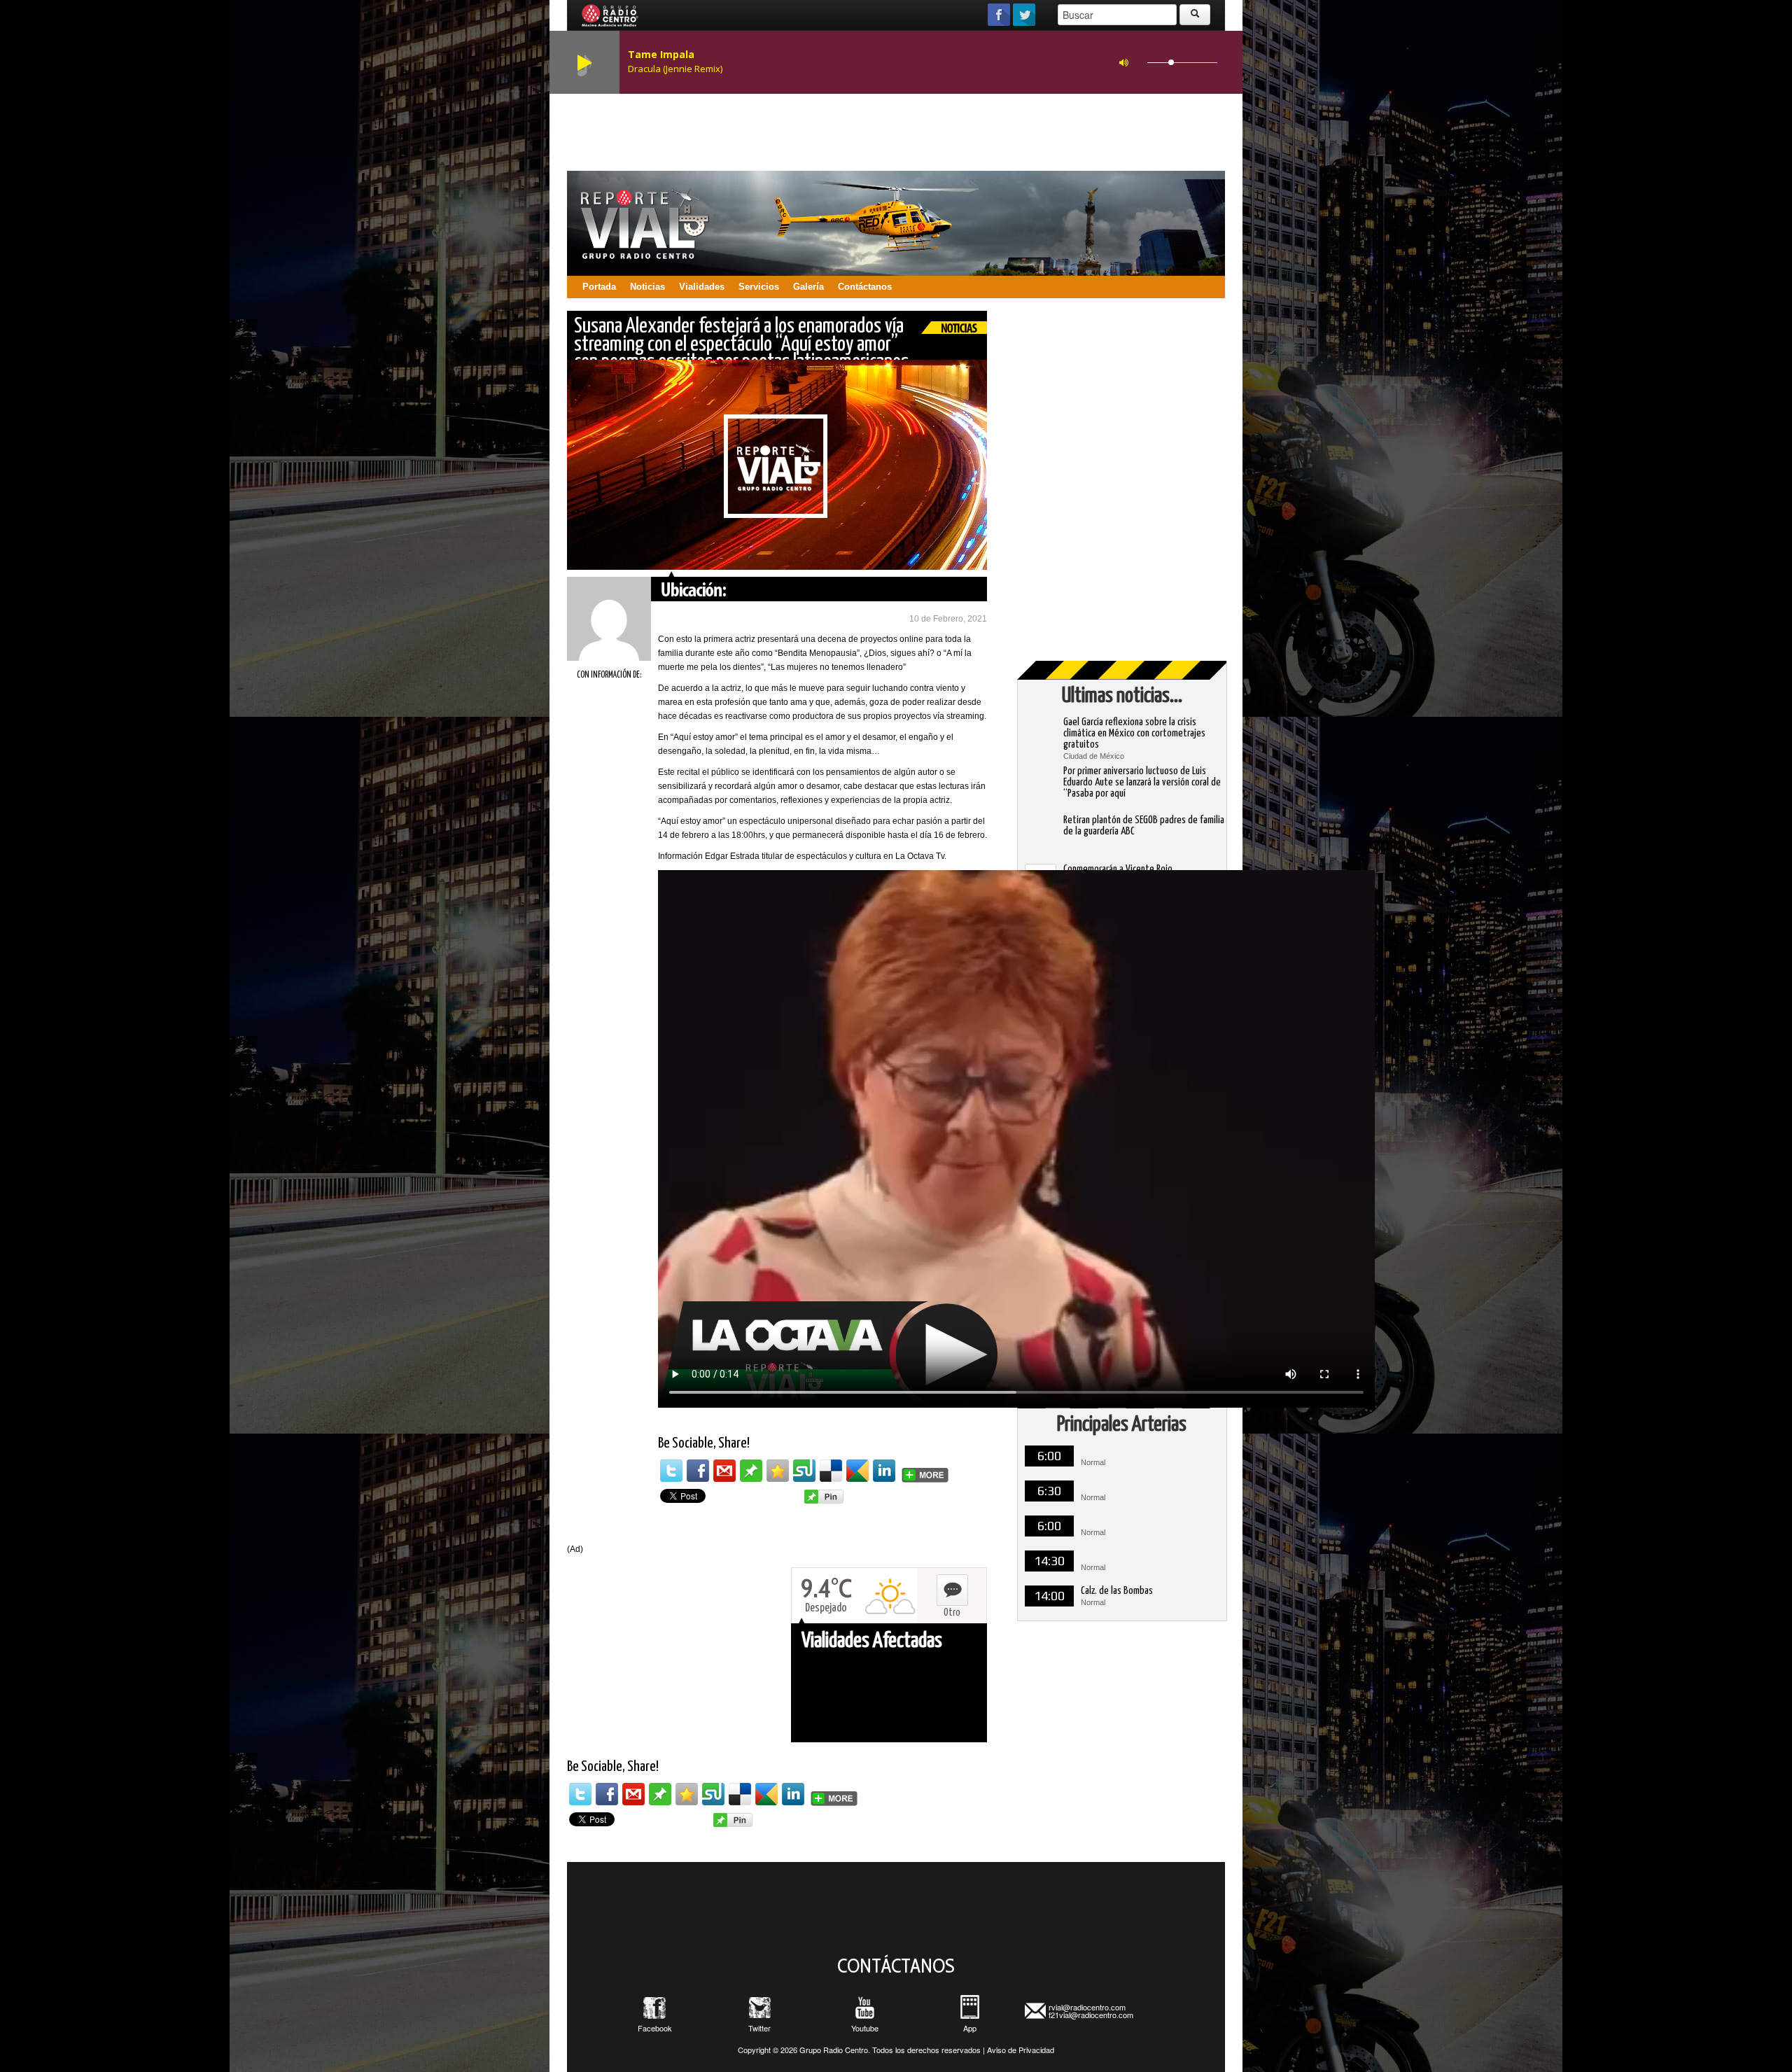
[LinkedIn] (884, 1471)
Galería (808, 287)
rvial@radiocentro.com (1087, 2007)
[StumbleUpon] (804, 1471)
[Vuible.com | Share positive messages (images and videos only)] (751, 1470)
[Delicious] (831, 1471)
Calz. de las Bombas (1117, 1591)
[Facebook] (698, 1471)
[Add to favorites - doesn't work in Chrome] (778, 1471)
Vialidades (702, 287)
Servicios (759, 287)
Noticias (647, 287)
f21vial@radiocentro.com (1091, 2015)
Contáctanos (865, 287)
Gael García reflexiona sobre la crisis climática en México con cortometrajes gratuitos (1134, 733)
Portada (599, 287)
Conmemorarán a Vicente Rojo (1118, 869)
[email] (724, 1471)
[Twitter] (671, 1471)
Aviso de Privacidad (1021, 2050)
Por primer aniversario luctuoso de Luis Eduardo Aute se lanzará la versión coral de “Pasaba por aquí (1142, 782)
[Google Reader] (857, 1471)
